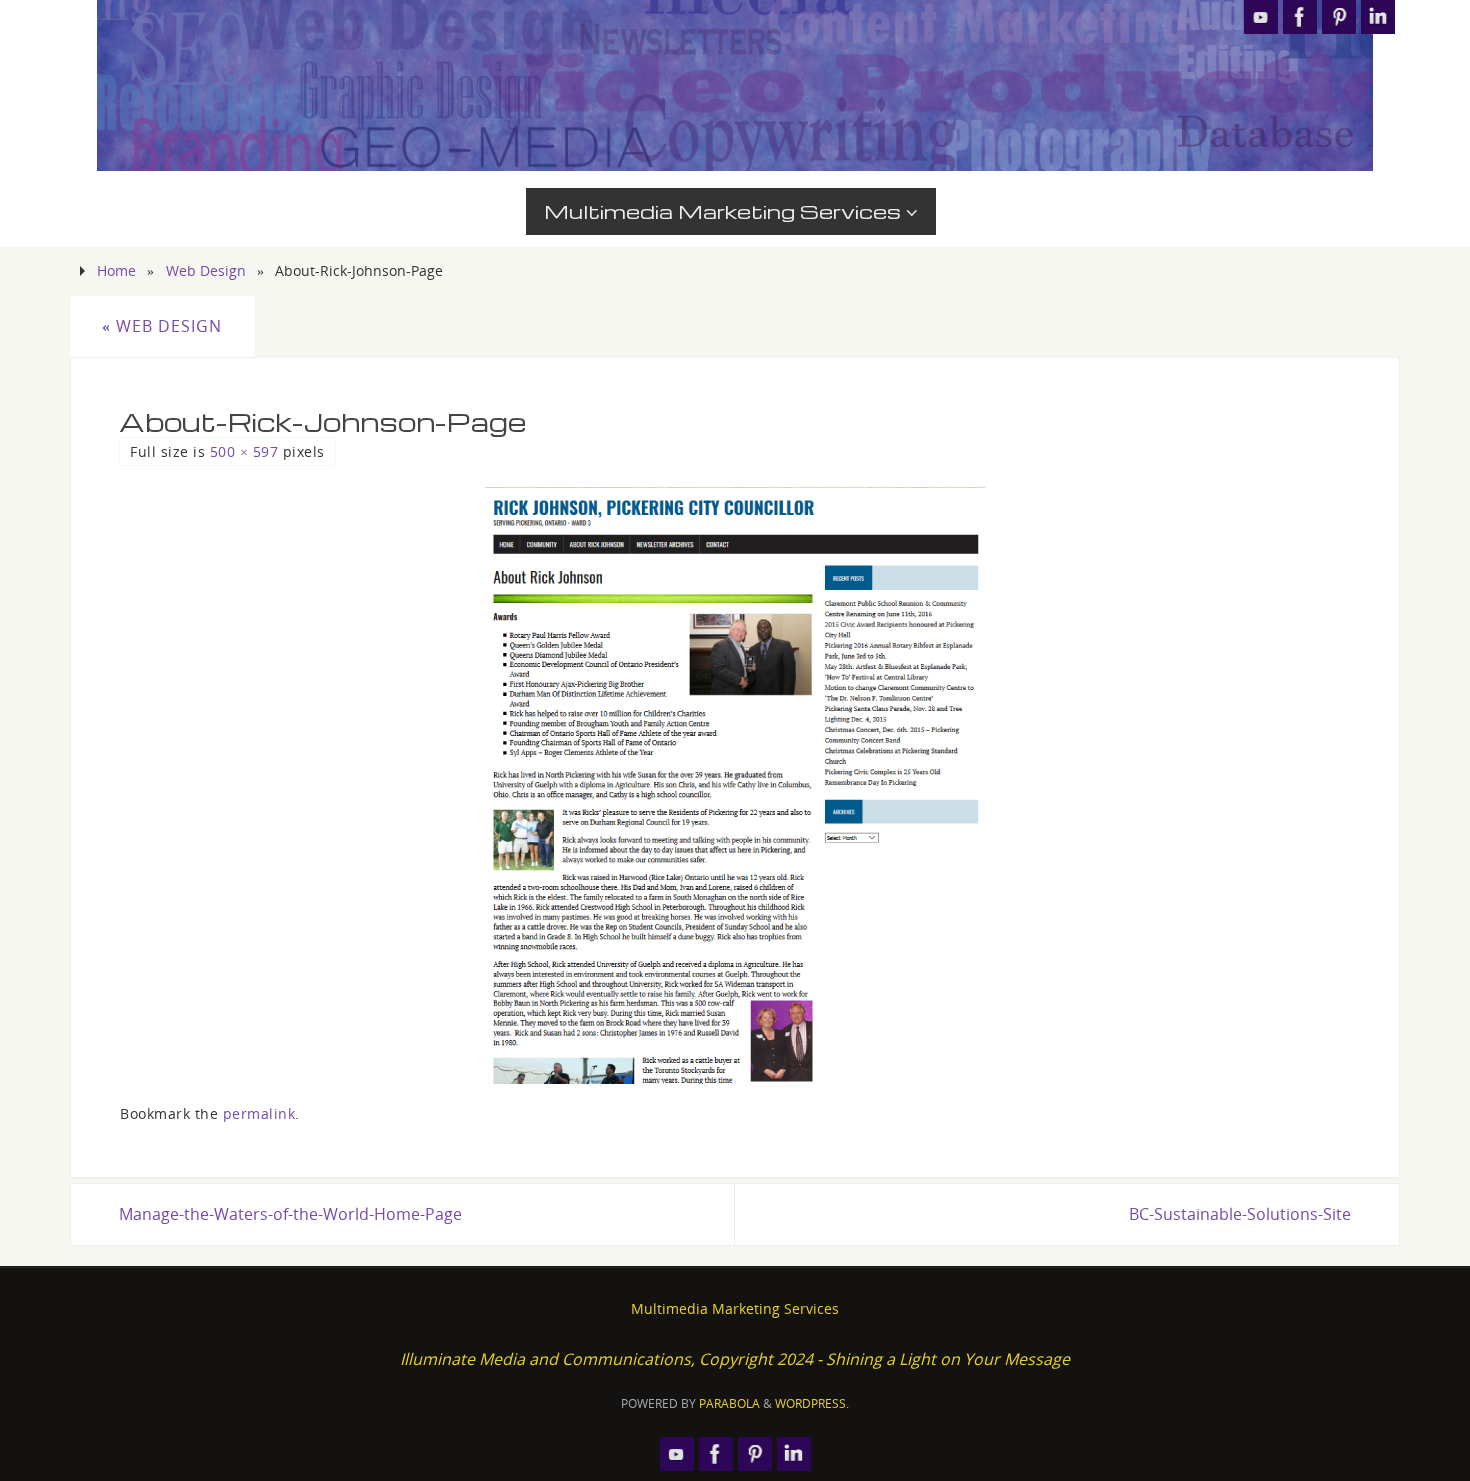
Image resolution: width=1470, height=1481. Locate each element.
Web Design (206, 270)
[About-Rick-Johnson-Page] (735, 785)
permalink (259, 1113)
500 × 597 (244, 451)
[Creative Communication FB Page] (1300, 17)
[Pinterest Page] (1339, 17)
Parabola (729, 1403)
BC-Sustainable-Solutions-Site (1240, 1214)
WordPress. (812, 1403)
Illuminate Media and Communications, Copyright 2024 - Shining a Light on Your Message (735, 1359)
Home (116, 270)
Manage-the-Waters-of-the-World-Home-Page (290, 1214)
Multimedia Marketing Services (735, 1308)
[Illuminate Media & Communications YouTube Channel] (1261, 17)
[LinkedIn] (1378, 17)
